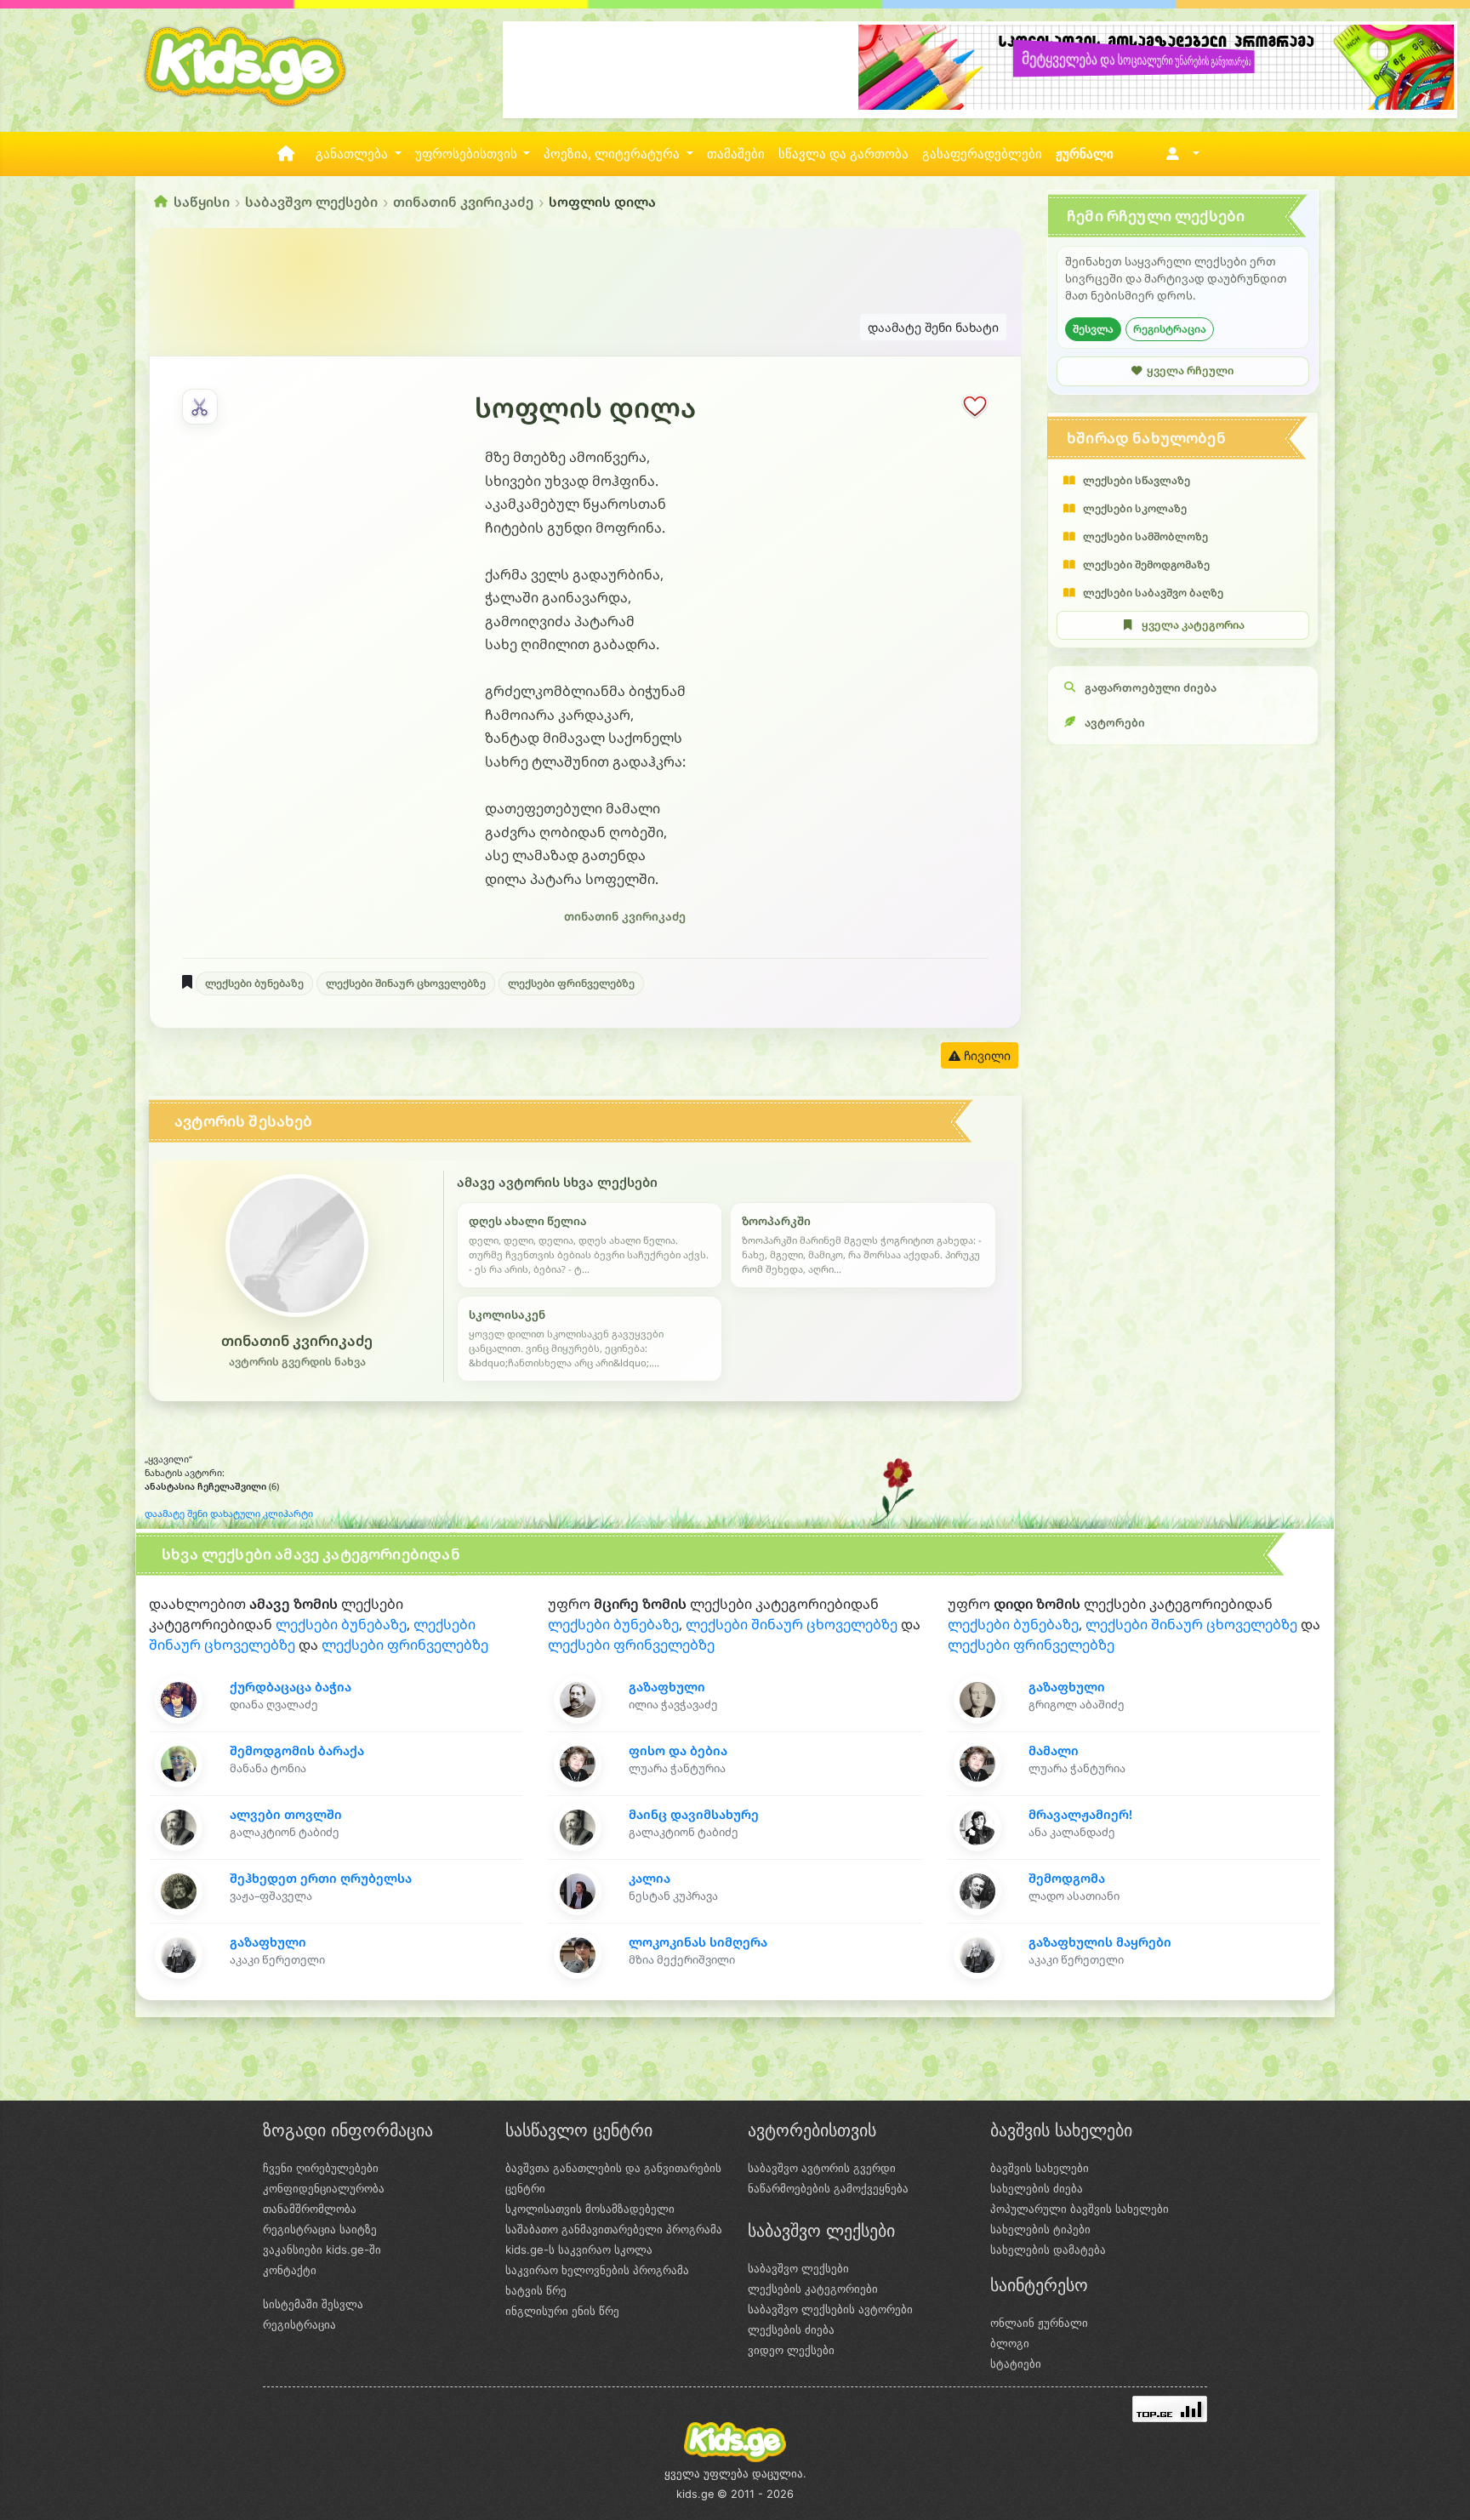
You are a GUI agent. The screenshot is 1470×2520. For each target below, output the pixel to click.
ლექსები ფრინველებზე (571, 983)
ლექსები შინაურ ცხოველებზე (406, 983)
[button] (1179, 154)
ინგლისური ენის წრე (562, 2311)
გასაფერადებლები (982, 154)
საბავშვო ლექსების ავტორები (830, 2309)
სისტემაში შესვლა (313, 2304)
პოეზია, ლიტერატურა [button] (613, 154)
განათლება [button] (353, 154)
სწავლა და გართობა (843, 154)
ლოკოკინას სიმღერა (698, 1942)
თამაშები (736, 154)
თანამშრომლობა (310, 2209)
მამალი (1054, 1750)
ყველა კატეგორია (1193, 625)
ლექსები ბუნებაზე (254, 983)
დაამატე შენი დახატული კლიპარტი (229, 1514)
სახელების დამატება (1048, 2249)
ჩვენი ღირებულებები (321, 2168)
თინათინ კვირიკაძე (463, 202)
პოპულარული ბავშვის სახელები (1080, 2209)
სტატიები (1016, 2363)
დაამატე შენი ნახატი (933, 327)
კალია (650, 1878)
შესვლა (1093, 329)
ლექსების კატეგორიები (813, 2289)
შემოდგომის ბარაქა (297, 1750)
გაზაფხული (268, 1942)
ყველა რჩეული (1190, 371)
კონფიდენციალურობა (324, 2188)
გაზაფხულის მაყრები (1100, 1942)
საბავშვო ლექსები (311, 202)
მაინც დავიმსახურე (694, 1814)
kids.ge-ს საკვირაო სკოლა (579, 2249)
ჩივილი (986, 1055)
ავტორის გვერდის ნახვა (297, 1362)
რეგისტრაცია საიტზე (320, 2229)
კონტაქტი (290, 2270)
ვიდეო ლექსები (791, 2350)
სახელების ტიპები (1040, 2229)
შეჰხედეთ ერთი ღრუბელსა (321, 1878)
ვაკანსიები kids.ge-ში (322, 2249)
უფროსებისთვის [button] (468, 154)
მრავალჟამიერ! (1080, 1814)
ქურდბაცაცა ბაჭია (291, 1687)
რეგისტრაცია (1170, 329)
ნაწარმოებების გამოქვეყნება (828, 2188)
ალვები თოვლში (286, 1814)
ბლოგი (1010, 2343)
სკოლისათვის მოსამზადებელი (590, 2209)
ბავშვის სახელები (1040, 2168)
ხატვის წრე (536, 2290)
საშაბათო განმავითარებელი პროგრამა (614, 2229)
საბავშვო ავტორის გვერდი (822, 2168)
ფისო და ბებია (678, 1750)
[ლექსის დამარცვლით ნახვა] (200, 407)
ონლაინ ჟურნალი (1039, 2323)
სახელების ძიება (1037, 2188)
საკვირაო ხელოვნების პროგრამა (597, 2270)
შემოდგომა (1067, 1878)
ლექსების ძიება (791, 2329)
